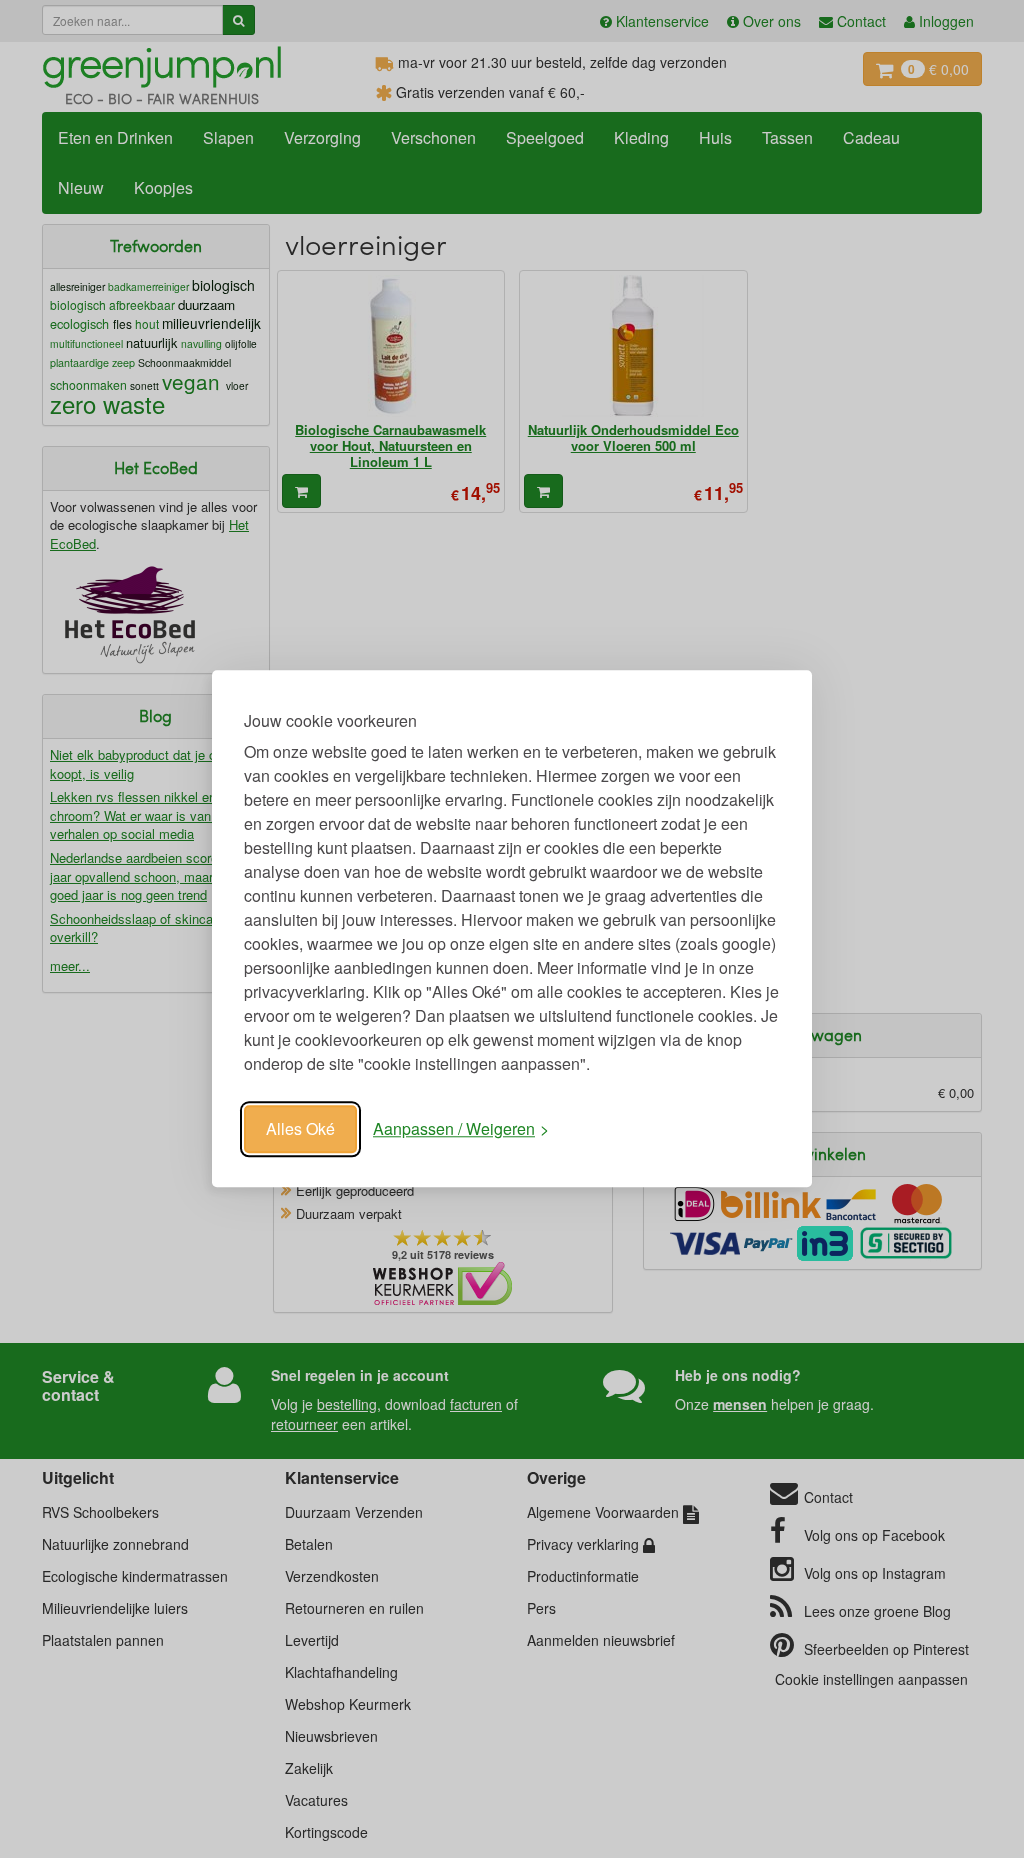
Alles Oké (300, 1128)
